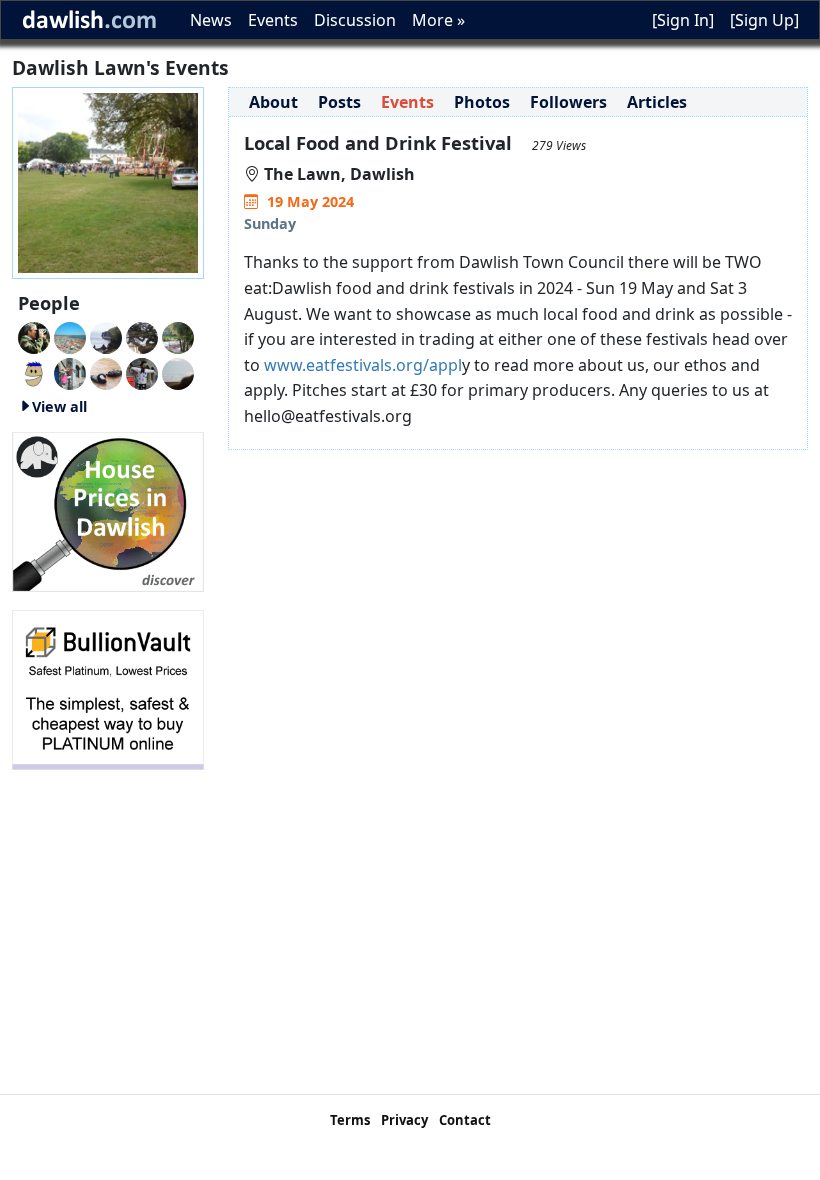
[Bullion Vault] (108, 688)
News (211, 20)
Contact (465, 1120)
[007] (70, 336)
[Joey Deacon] (142, 372)
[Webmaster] (34, 336)
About (273, 102)
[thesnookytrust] (178, 336)
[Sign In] (683, 20)
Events (273, 20)
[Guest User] (106, 336)
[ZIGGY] (142, 336)
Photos (482, 102)
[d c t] (34, 372)
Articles (657, 102)
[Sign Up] (764, 20)
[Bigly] (108, 510)
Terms (350, 1120)
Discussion (355, 20)
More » (438, 20)
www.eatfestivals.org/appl (361, 365)
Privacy (404, 1120)
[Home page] (108, 181)
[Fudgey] (178, 372)
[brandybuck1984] (106, 372)
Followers (568, 102)
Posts (339, 102)
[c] (70, 372)
